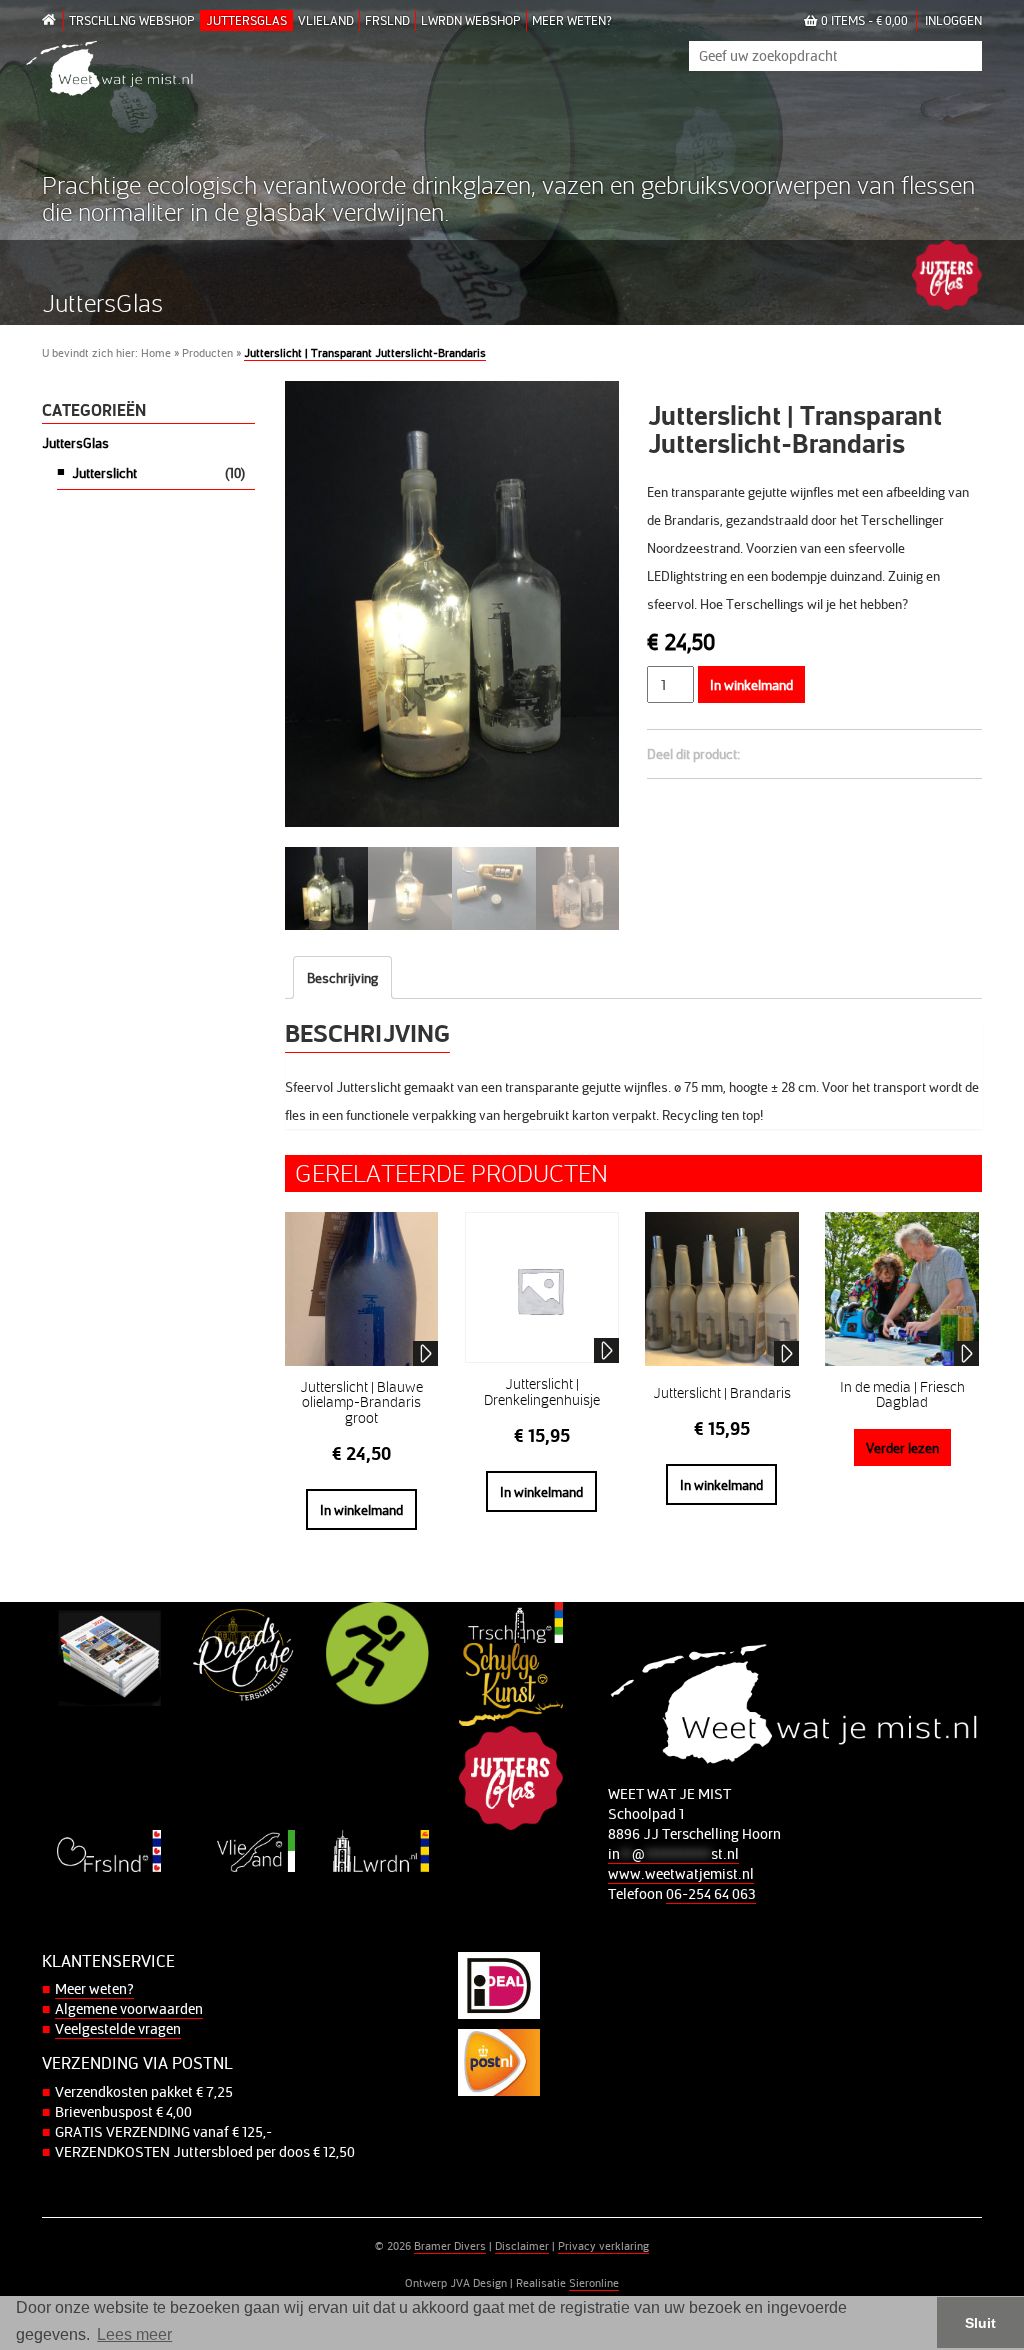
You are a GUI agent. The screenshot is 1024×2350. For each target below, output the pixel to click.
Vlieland (326, 20)
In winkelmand (751, 684)
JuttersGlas (246, 20)
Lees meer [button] (134, 2334)
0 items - (863, 20)
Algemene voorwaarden (129, 2008)
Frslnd (387, 20)
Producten (207, 352)
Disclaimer (522, 2245)
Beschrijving (342, 977)
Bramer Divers (450, 2245)
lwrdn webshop (471, 20)
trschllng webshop (132, 20)
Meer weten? (572, 20)
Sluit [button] (980, 2323)
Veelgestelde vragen (118, 2028)
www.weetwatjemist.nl (681, 1873)
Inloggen (953, 20)
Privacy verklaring (603, 2245)
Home (156, 352)
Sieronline (594, 2282)
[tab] (342, 977)
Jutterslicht (104, 472)
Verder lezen (902, 1447)
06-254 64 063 (711, 1893)
